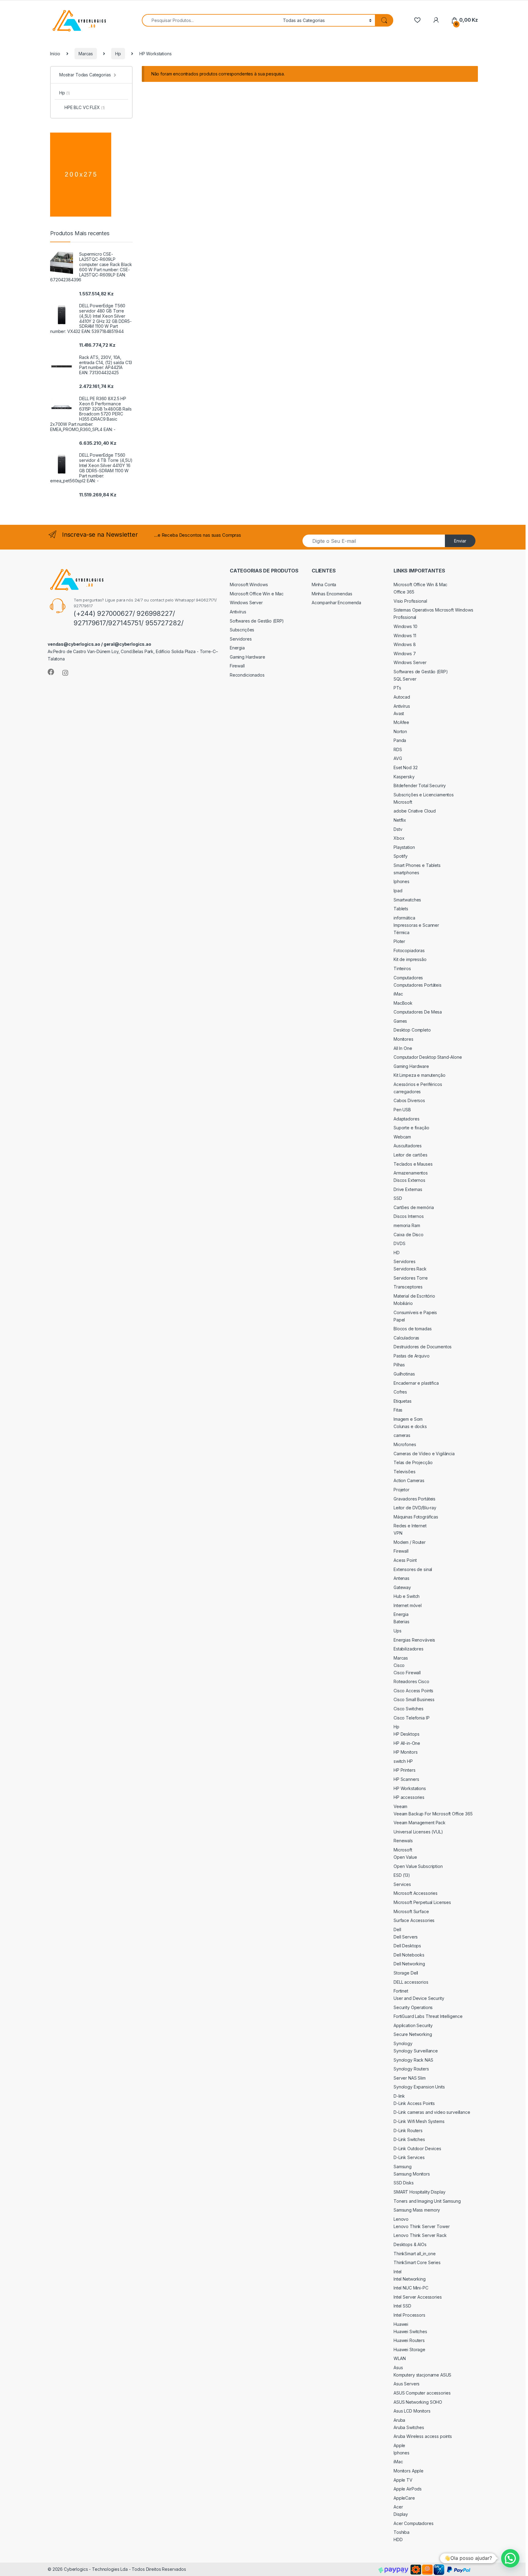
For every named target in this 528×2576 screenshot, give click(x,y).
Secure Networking (413, 2034)
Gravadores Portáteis (414, 1499)
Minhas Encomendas (332, 594)
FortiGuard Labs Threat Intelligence (428, 2016)
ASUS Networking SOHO (418, 2402)
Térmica (402, 932)
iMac (398, 994)
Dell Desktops (407, 1946)
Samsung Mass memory (417, 2210)
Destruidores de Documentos (423, 1347)
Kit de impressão (410, 959)
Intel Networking (410, 2279)
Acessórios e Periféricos (418, 1084)
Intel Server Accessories (418, 2297)
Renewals (403, 1841)
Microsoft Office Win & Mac (420, 585)
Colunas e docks (410, 1426)
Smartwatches (407, 900)
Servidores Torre (411, 1278)
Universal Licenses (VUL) (418, 1832)
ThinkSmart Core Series (417, 2262)
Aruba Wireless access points (423, 2436)
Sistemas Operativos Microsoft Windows (433, 610)
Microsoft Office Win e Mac (257, 594)
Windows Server (246, 603)
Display (401, 2514)
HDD (398, 2539)
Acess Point (405, 1560)
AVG (398, 758)
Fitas (398, 1410)
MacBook (403, 1003)
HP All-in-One (407, 1743)
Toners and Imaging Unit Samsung (427, 2201)
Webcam (402, 1137)
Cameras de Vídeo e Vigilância (424, 1454)
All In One (403, 1048)
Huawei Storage (409, 2349)
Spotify (401, 856)
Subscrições (242, 630)
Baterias (402, 1622)
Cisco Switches (409, 1709)
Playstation (404, 847)
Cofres (400, 1392)
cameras (402, 1435)
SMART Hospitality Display (420, 2192)
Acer (398, 2507)
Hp (118, 54)
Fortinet (401, 1991)
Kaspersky (404, 777)
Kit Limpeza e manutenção (420, 1075)
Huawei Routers (409, 2340)
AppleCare (404, 2498)
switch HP (403, 1761)
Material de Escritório (414, 1296)
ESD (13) (402, 1875)
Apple (399, 2445)
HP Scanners (406, 1779)
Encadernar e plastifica (416, 1383)
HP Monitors (405, 1752)
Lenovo (401, 2219)
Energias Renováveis (414, 1640)
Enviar (460, 541)
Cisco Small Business (414, 1699)
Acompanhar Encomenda (336, 603)
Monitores (403, 1039)
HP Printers (404, 1770)
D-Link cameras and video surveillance (432, 2112)
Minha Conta (324, 585)
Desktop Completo (412, 1030)
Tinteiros (402, 968)
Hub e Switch (407, 1596)
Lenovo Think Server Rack (420, 2235)
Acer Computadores (414, 2523)
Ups (398, 1631)
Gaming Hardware (248, 657)
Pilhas (399, 1365)
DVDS (399, 1243)
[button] (510, 2558)
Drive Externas (408, 1189)
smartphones (406, 873)
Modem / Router (410, 1542)
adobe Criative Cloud (415, 811)
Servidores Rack (410, 1269)
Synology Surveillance (416, 2051)
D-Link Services (409, 2157)
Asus (398, 2368)
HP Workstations (410, 1788)
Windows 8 (405, 644)
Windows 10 (405, 626)
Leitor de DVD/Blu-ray (415, 1508)
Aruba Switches (409, 2427)
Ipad (398, 891)
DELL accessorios (411, 1982)
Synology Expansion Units (419, 2087)
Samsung (403, 2167)
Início (55, 54)
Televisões (405, 1472)
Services (402, 1884)
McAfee (401, 722)
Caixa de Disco (409, 1235)
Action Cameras (409, 1480)
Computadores (408, 978)
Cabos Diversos (409, 1100)
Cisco (399, 1665)
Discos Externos (409, 1180)
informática (404, 918)
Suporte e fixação (411, 1128)
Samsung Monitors (412, 2174)
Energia (237, 648)
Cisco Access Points (413, 1691)
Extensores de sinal (413, 1569)
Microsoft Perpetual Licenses (422, 1902)
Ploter (399, 941)
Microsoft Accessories (416, 1893)
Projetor (402, 1490)
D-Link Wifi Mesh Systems (419, 2121)
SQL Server (405, 679)
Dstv (398, 829)
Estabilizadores (409, 1649)
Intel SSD (402, 2306)
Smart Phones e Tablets (417, 865)
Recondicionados (247, 675)
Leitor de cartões (411, 1155)
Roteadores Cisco (411, 1681)
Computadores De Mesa (418, 1012)
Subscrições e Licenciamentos (424, 795)
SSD (398, 1198)
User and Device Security (419, 1998)
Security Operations (413, 2007)
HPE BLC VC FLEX (85, 107)
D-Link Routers (408, 2130)
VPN (398, 1533)
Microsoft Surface (411, 1911)
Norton (400, 731)
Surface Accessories (414, 1920)
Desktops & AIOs (410, 2244)
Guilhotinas (404, 1374)
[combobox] (211, 20)
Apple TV (403, 2480)
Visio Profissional (410, 601)
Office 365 (404, 592)
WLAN (400, 2358)
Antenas (402, 1578)
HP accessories (409, 1797)
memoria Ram (407, 1225)
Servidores (241, 639)
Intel (398, 2272)
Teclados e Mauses (413, 1164)
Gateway (402, 1587)
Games (400, 1021)
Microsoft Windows (249, 585)
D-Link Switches (409, 2139)
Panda (400, 740)
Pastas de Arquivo (412, 1356)
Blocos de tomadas (413, 1329)
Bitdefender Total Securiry (420, 786)
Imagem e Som (408, 1419)
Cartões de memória (414, 1207)
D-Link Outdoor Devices (417, 2148)
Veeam (400, 1806)
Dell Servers (406, 1937)
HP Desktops (406, 1734)
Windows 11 (405, 636)
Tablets (401, 909)
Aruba (399, 2420)
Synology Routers (411, 2069)
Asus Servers (407, 2384)
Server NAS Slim (410, 2078)
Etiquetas (403, 1401)
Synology (403, 2043)
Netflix (400, 820)
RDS (398, 749)
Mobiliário (403, 1303)
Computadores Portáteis (418, 985)
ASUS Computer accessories (422, 2393)
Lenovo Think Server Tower (422, 2226)
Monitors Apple (409, 2471)
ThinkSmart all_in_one (415, 2254)
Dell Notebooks (409, 1955)
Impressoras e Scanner (416, 925)
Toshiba (402, 2532)
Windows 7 (405, 654)
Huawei (401, 2324)
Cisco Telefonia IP (411, 1718)
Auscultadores (408, 1146)
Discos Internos (409, 1216)
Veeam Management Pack (420, 1823)
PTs (397, 688)
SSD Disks (404, 2183)
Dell (397, 1929)
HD (397, 1253)
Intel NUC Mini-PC (411, 2288)
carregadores (407, 1092)
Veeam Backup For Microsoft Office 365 (433, 1814)
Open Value (405, 1857)
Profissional (405, 617)
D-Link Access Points (414, 2103)
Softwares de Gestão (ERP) (257, 621)
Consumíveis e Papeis (415, 1312)
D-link (399, 2096)
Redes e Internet (410, 1526)
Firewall (237, 666)
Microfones (405, 1444)
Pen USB (402, 1110)
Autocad (402, 697)
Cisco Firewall (407, 1673)
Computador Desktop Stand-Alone (428, 1057)
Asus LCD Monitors (412, 2411)
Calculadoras (406, 1338)
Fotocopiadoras (409, 950)
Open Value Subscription (418, 1866)
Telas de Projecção (413, 1462)
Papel (399, 1320)
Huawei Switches (410, 2331)
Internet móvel (408, 1605)
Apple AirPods (408, 2489)
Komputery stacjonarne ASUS (422, 2375)
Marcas (86, 54)
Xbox (399, 838)
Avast (399, 713)
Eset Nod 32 (405, 767)
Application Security (413, 2025)
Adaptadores (406, 1119)
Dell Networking (409, 1964)
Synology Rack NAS (413, 2060)
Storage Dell (406, 1973)
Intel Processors (409, 2315)
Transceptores (408, 1287)
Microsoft (403, 802)
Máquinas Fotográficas (416, 1517)
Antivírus (238, 612)
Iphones (402, 881)
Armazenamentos (411, 1173)
